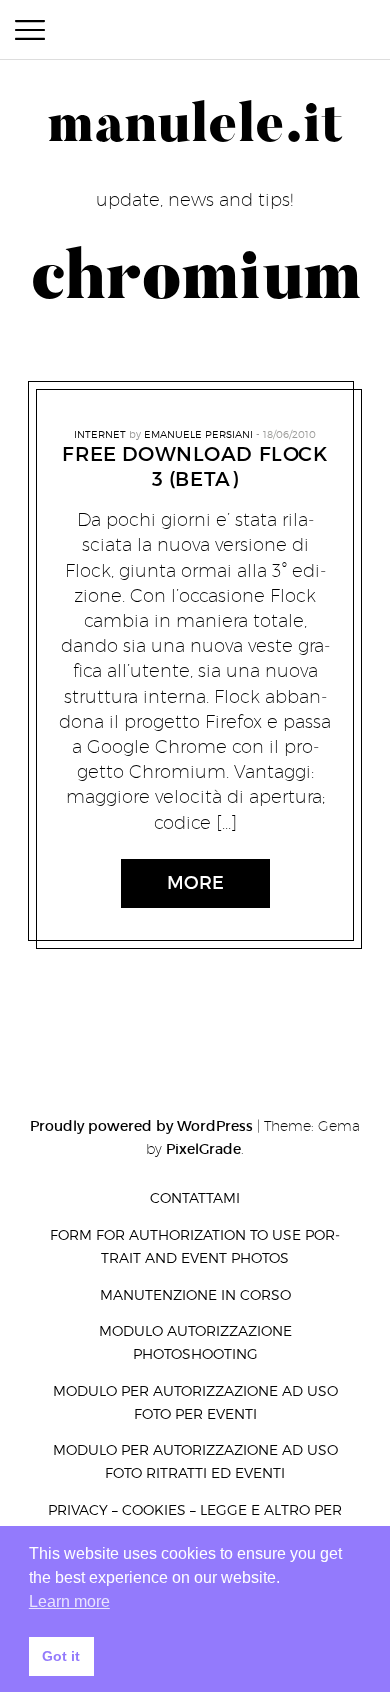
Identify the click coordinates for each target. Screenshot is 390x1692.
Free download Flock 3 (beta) (194, 466)
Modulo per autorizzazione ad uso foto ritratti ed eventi (195, 1461)
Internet (100, 434)
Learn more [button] (69, 1601)
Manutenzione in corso (195, 1294)
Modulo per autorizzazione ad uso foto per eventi (195, 1402)
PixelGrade (203, 1149)
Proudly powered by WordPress (141, 1126)
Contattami (195, 1197)
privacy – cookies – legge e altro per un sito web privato (195, 1521)
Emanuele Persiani (198, 434)
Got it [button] (61, 1656)
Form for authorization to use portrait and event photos (195, 1246)
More (195, 883)
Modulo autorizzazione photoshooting (195, 1342)
